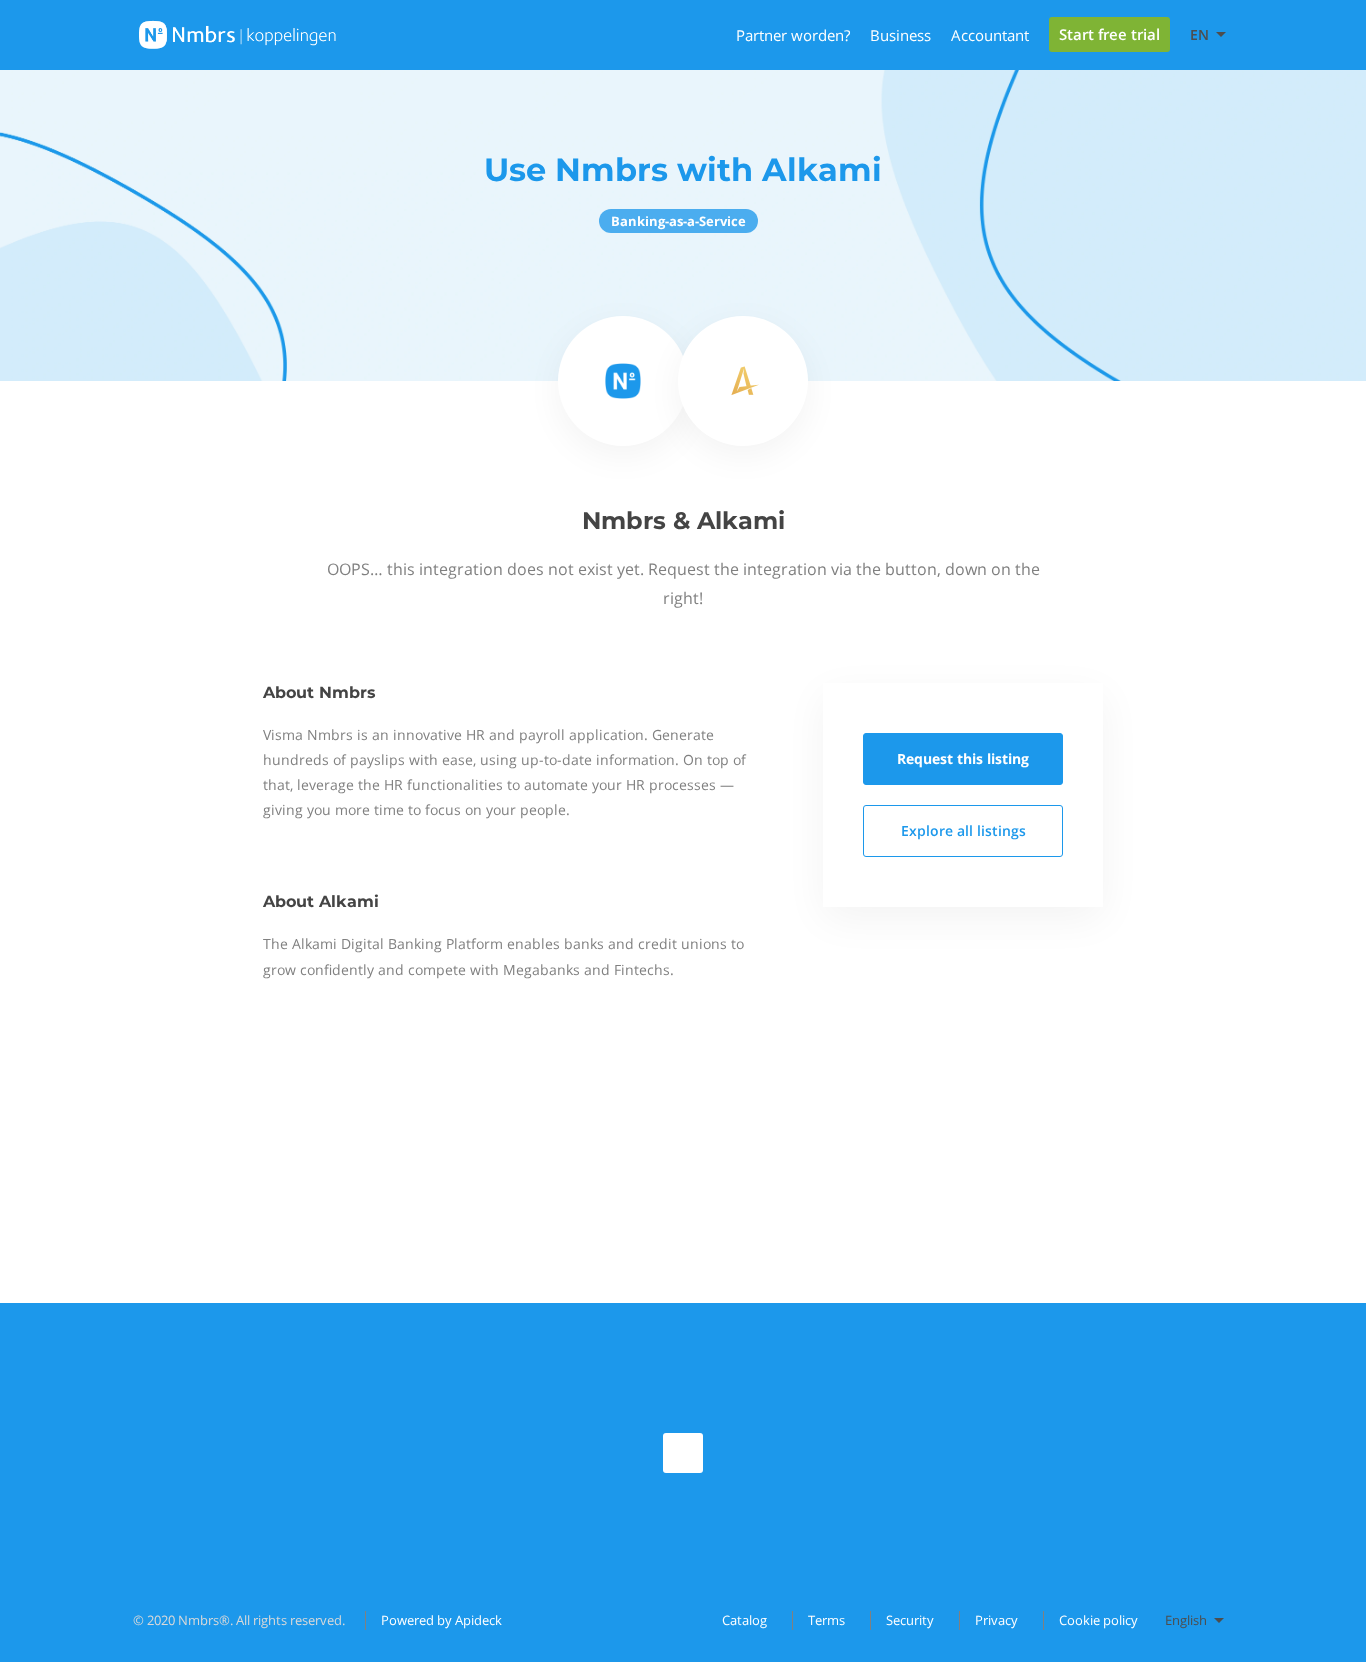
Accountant (990, 35)
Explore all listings (963, 830)
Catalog (744, 1620)
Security (910, 1620)
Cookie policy (1098, 1620)
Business (900, 35)
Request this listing (963, 758)
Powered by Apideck (441, 1620)
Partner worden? (793, 35)
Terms (826, 1620)
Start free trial (1109, 34)
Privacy (996, 1620)
